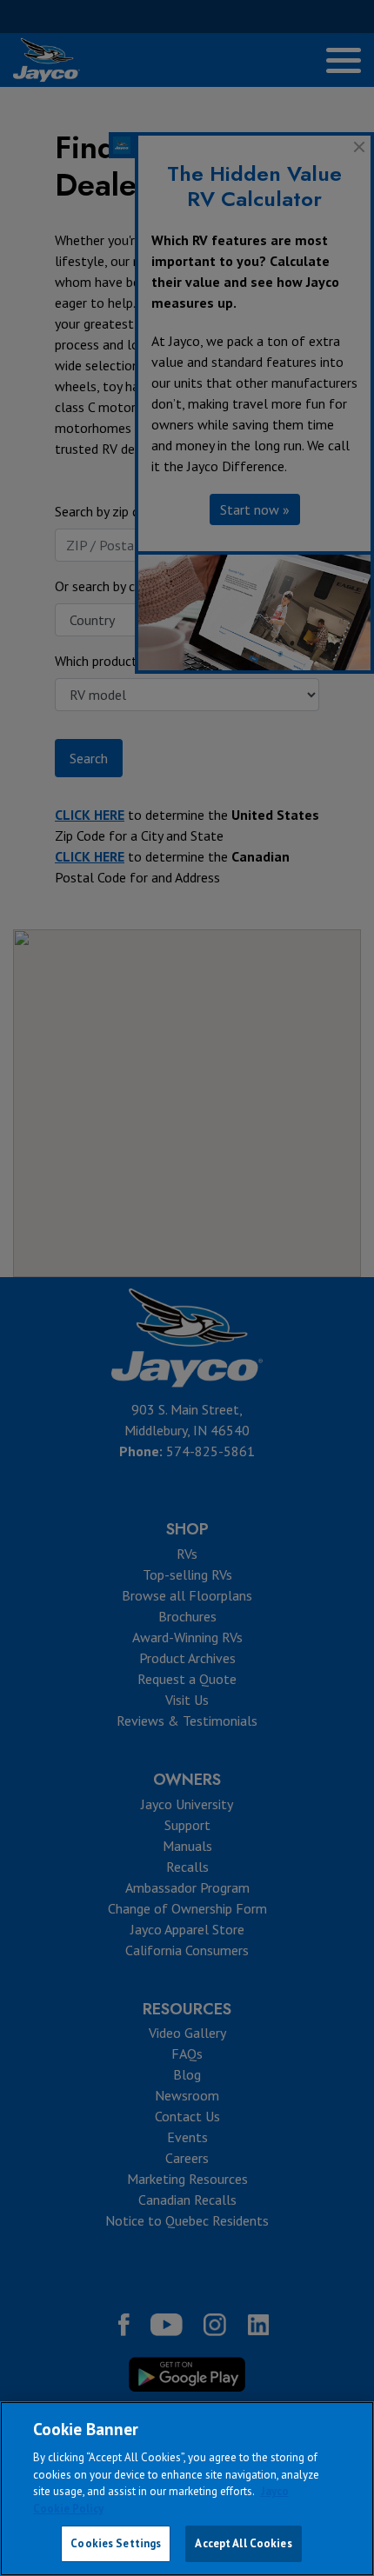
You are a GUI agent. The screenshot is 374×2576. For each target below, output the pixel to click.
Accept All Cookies (243, 2543)
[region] (187, 2489)
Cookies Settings (116, 2543)
